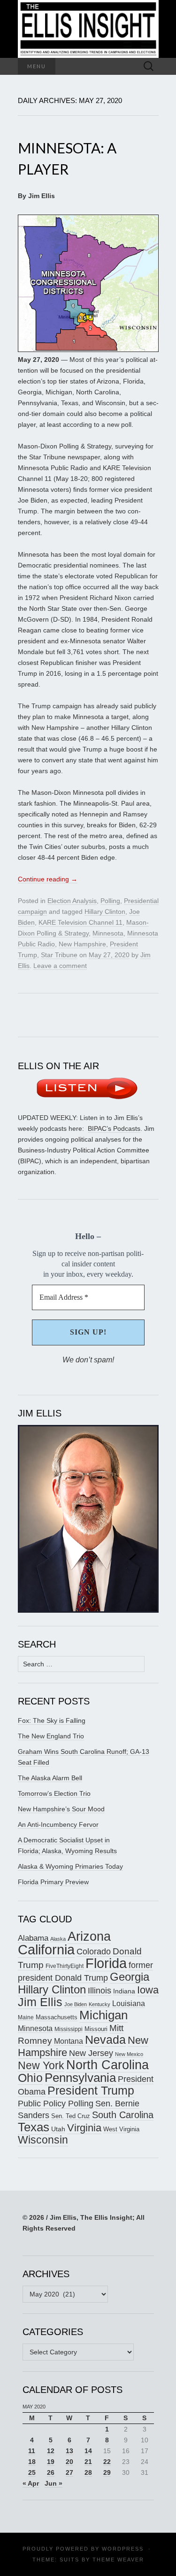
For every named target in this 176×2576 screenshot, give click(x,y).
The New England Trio (51, 1736)
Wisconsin (43, 2140)
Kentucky (99, 2004)
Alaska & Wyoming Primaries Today (70, 1866)
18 (32, 2462)
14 (88, 2451)
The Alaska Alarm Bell (50, 1778)
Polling (110, 901)
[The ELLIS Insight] (88, 29)
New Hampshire (82, 944)
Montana (69, 2041)
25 (32, 2472)
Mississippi (69, 2029)
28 (88, 2472)
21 (88, 2462)
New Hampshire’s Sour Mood (61, 1809)
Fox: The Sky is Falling (52, 1720)
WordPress (123, 2549)
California (46, 1950)
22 (107, 2462)
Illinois (99, 1990)
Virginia (84, 2128)
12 (51, 2451)
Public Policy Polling (56, 2103)
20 (69, 2462)
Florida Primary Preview (53, 1882)
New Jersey (91, 2053)
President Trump (91, 2091)
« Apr (31, 2483)
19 (51, 2462)
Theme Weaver (118, 2560)
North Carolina (107, 2065)
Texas (34, 2127)
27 (69, 2472)
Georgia (130, 1977)
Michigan (103, 2015)
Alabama (33, 1938)
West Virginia (121, 2129)
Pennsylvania (80, 2078)
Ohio (30, 2078)
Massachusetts (57, 2017)
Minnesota (108, 933)
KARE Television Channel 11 (80, 922)
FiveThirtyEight (65, 1966)
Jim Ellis (40, 2002)
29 (107, 2472)
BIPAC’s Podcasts (114, 1128)
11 (32, 2451)
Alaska (58, 1939)
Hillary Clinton (105, 912)
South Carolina (123, 2115)
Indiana (124, 1991)
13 (69, 2451)
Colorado (94, 1952)
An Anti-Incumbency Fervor (58, 1824)
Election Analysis (72, 901)
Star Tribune (59, 955)
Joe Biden (76, 2004)
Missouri (96, 2029)
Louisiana (129, 2004)
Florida (106, 1963)
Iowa (148, 1990)
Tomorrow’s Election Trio (54, 1793)
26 (51, 2472)
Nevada (105, 2040)
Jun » (54, 2483)
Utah (58, 2129)
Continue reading (48, 879)
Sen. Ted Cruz (71, 2116)
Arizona (89, 1936)
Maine (26, 2017)
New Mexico (129, 2054)
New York (41, 2065)
